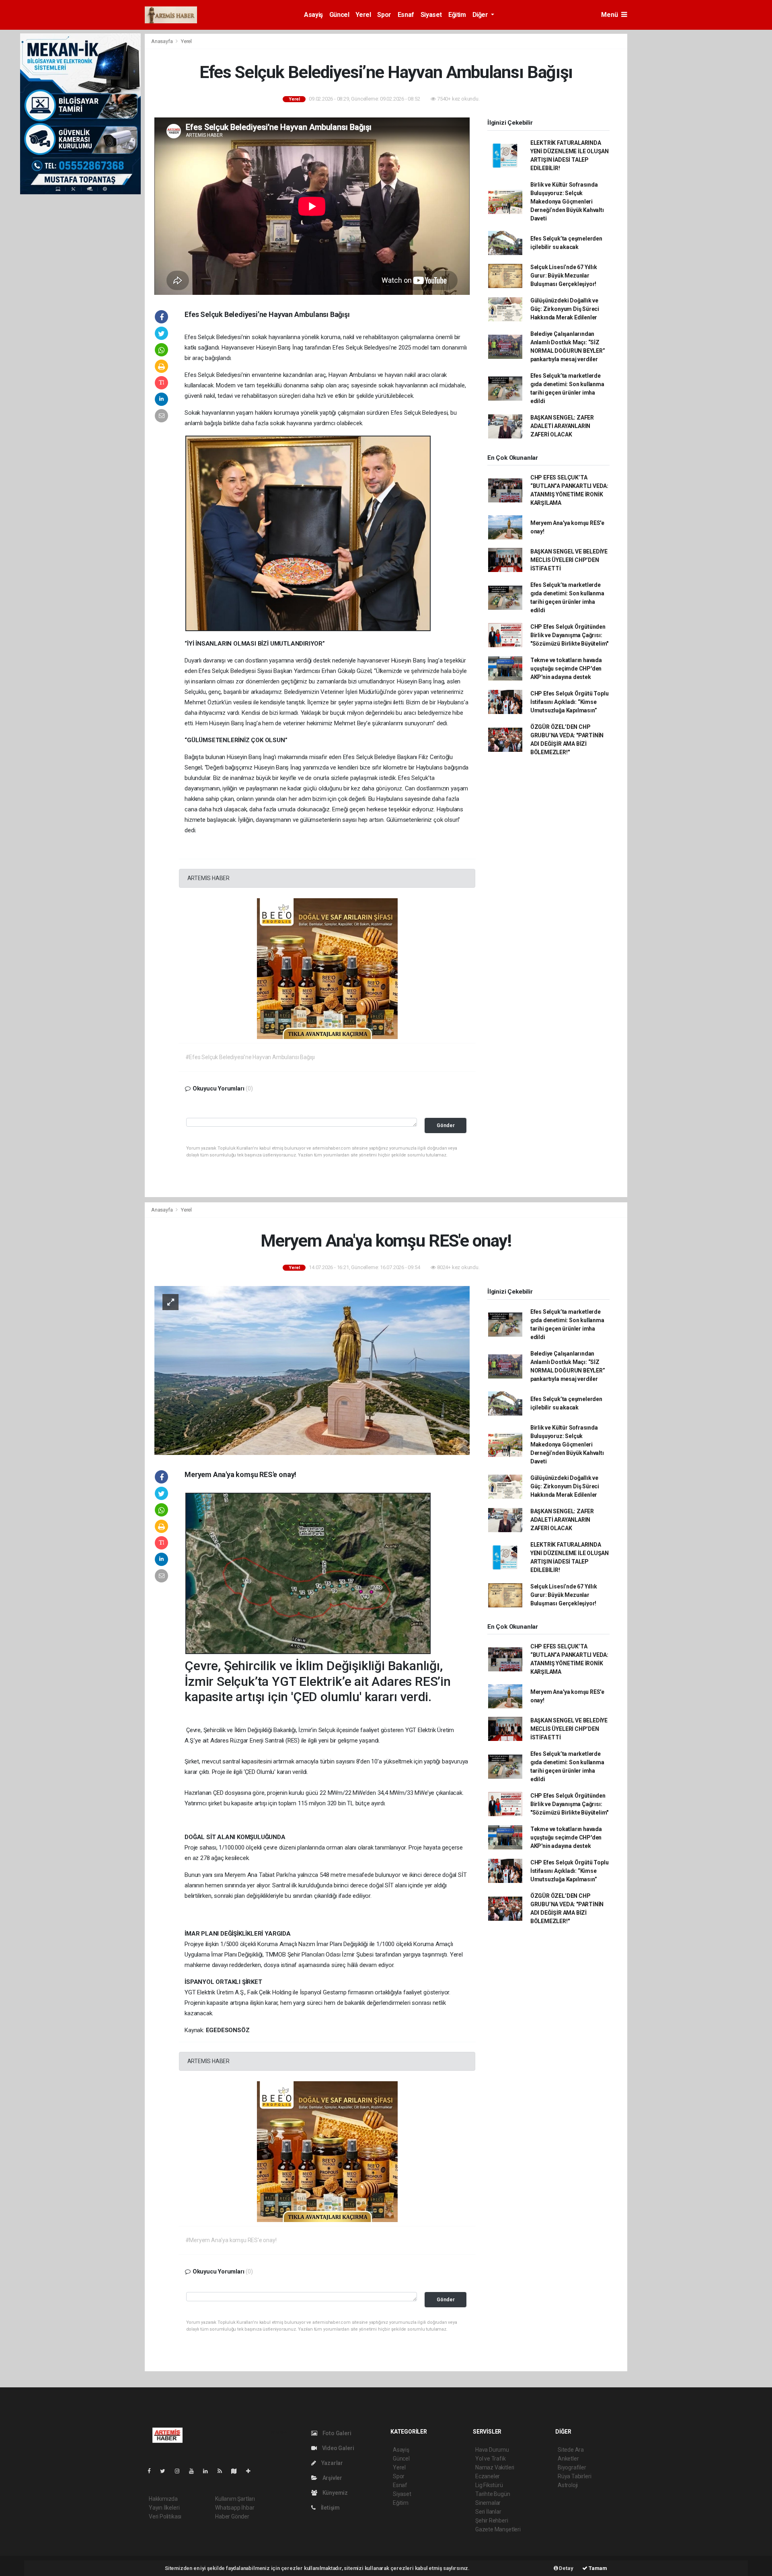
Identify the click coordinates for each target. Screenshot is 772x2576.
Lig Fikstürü (489, 2485)
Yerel (363, 15)
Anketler (568, 2459)
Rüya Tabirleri (574, 2476)
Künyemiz (335, 2493)
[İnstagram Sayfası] (181, 2471)
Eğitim (457, 15)
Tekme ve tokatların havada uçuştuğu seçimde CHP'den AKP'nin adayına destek (566, 669)
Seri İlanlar (488, 2512)
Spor (384, 15)
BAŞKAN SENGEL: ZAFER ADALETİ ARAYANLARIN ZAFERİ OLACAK (562, 426)
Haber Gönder (232, 2516)
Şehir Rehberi (492, 2520)
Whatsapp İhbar (235, 2508)
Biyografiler (572, 2467)
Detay (566, 2568)
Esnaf (406, 15)
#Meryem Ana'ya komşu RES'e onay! (231, 2240)
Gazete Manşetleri (498, 2529)
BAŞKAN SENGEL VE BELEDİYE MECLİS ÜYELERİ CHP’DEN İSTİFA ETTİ (569, 560)
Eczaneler (488, 2476)
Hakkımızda (163, 2499)
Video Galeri (337, 2448)
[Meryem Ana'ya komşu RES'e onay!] (312, 1370)
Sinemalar (488, 2503)
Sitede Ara (571, 2450)
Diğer (481, 15)
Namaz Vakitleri (495, 2467)
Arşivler (332, 2478)
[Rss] (223, 2471)
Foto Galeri (336, 2433)
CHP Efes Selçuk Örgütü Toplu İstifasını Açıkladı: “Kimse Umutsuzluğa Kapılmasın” (570, 702)
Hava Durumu (492, 2450)
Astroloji (568, 2485)
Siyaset (431, 15)
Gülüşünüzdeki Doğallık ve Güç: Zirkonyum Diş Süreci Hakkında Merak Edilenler (565, 309)
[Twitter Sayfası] (166, 2471)
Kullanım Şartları (235, 2499)
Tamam (597, 2568)
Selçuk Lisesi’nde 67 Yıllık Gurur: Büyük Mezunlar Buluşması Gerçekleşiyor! (564, 276)
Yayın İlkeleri (164, 2508)
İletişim (330, 2508)
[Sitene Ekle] (252, 2471)
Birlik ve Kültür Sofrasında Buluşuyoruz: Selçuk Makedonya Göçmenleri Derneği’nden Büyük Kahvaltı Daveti (567, 202)
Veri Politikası (165, 2516)
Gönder (446, 1125)
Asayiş (313, 15)
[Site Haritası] (237, 2471)
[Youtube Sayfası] (195, 2471)
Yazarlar (332, 2463)
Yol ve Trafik (491, 2459)
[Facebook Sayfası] (152, 2471)
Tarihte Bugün (493, 2494)
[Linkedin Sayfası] (209, 2471)
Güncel (339, 15)
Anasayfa (162, 41)
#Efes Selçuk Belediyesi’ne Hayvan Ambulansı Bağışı (250, 1057)
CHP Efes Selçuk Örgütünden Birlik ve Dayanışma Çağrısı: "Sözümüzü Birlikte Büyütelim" (569, 635)
